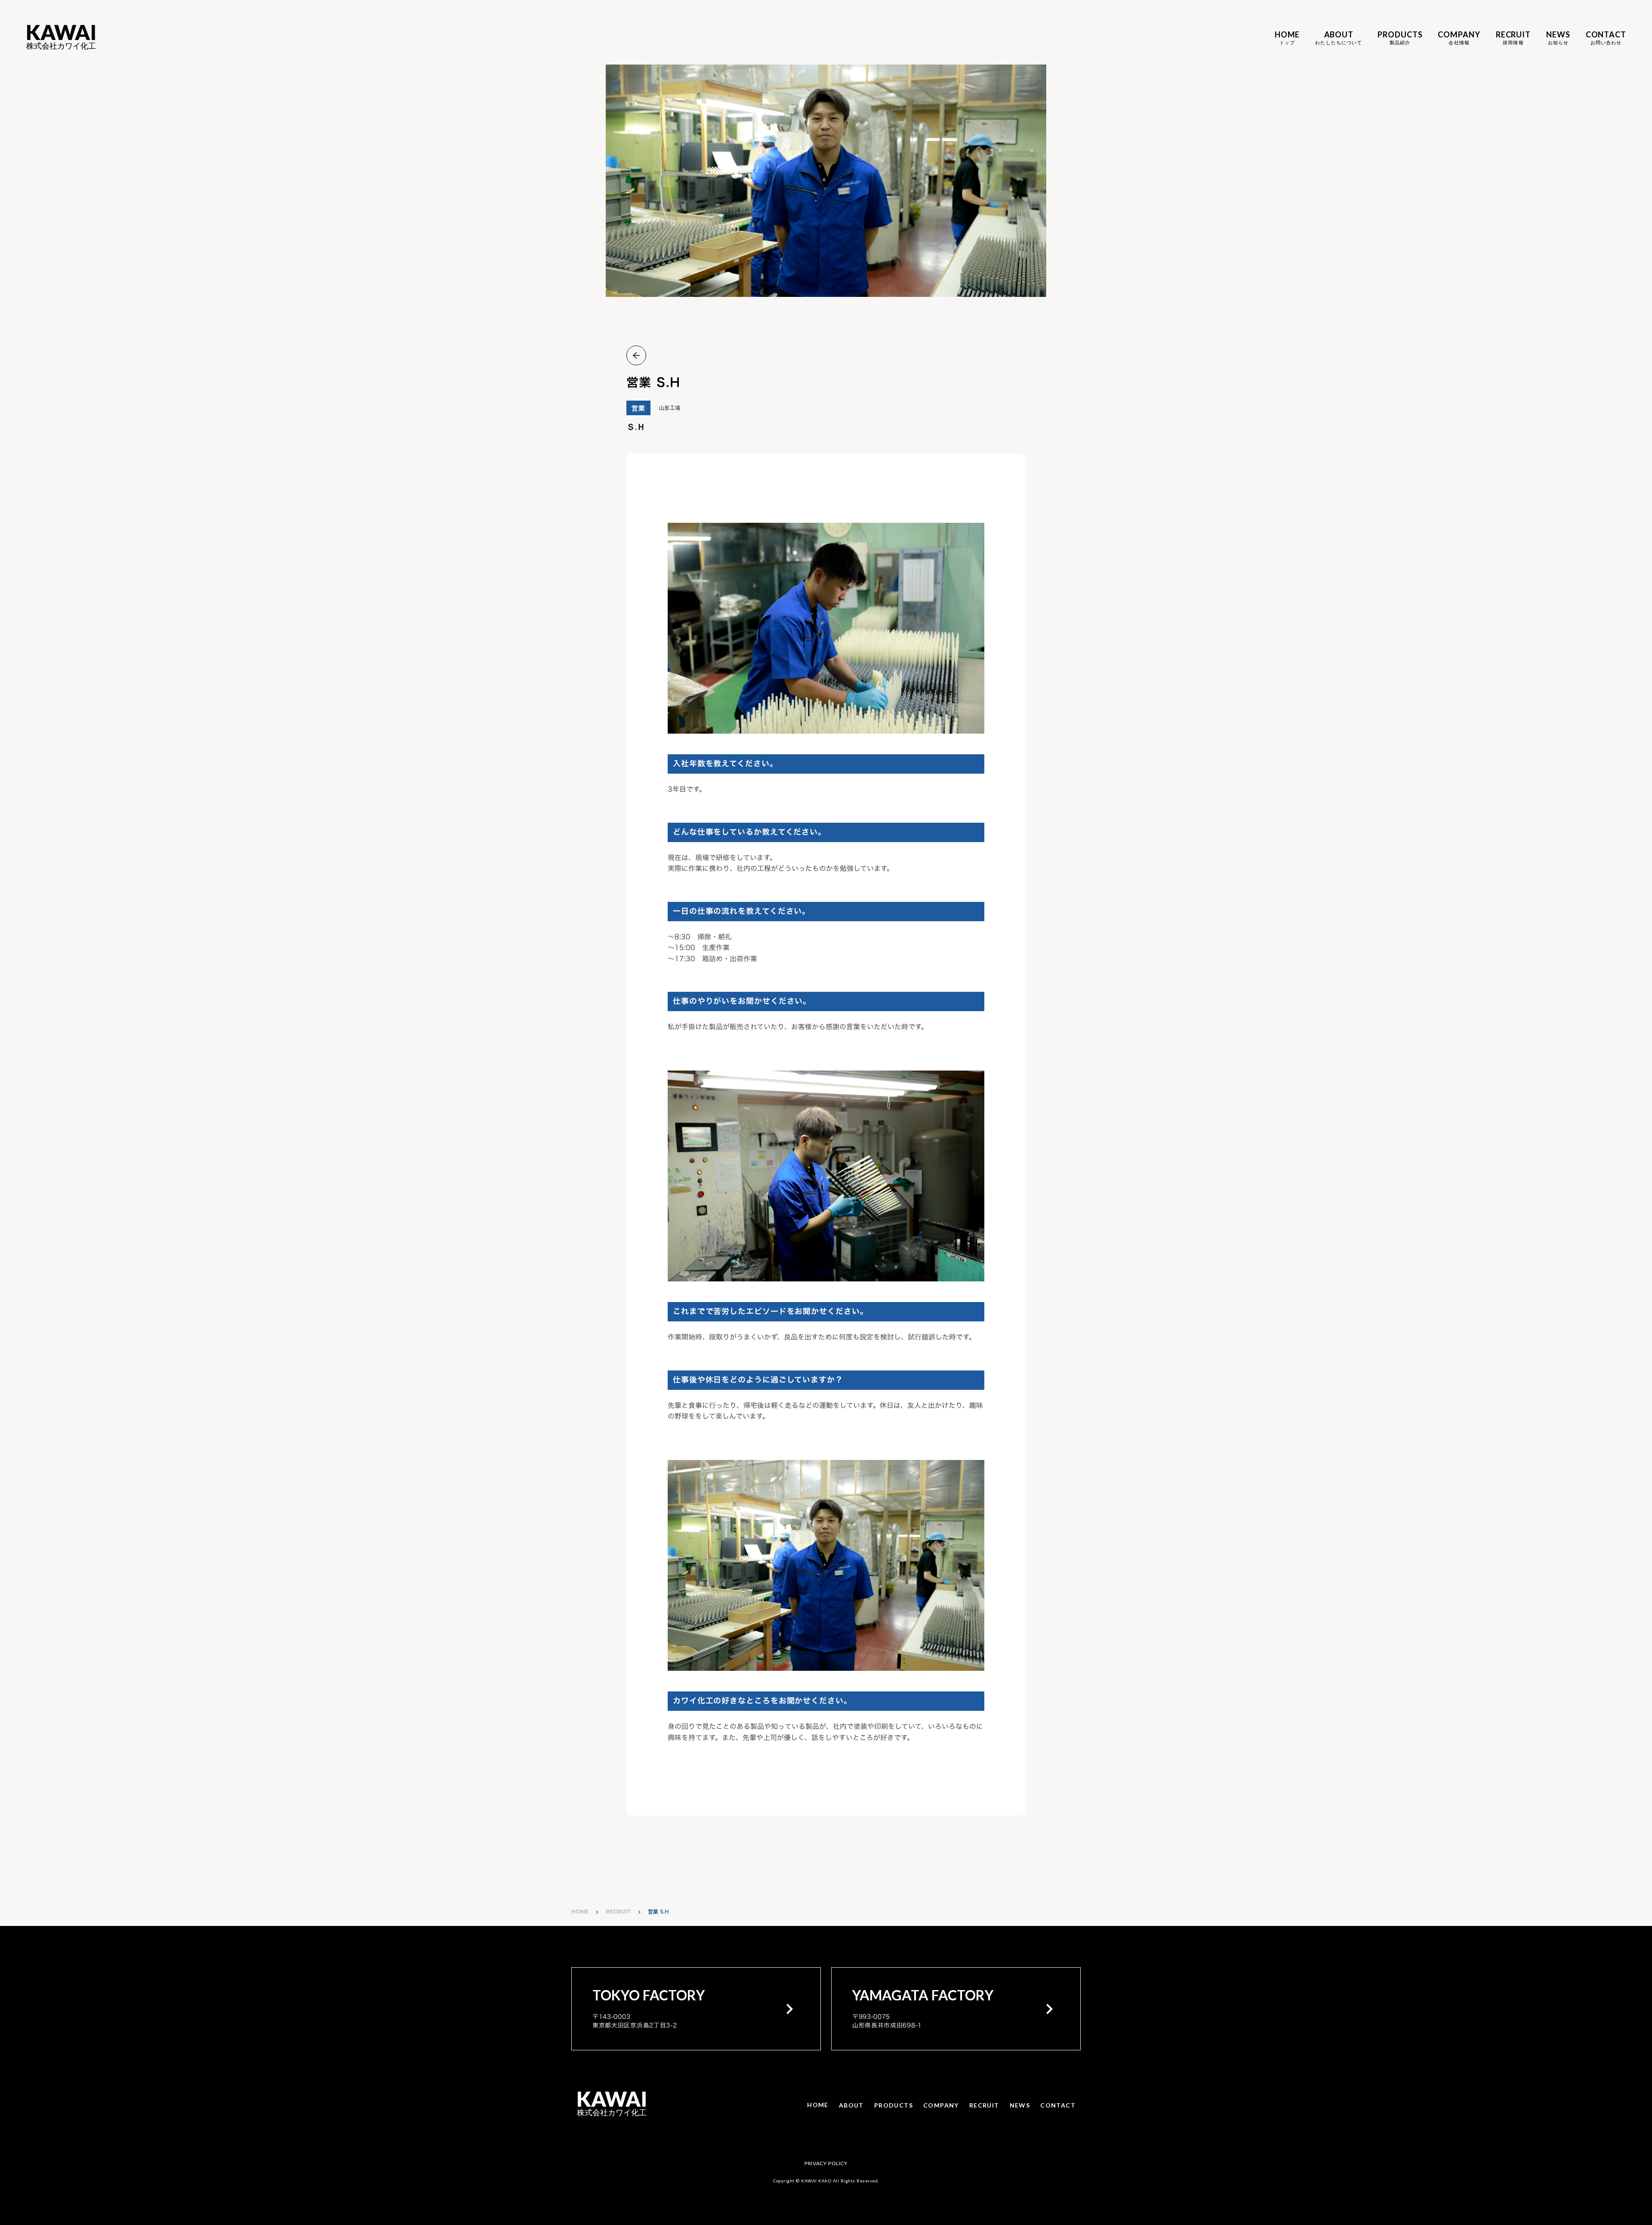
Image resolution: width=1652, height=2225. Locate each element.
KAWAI (61, 33)
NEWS (1020, 2105)
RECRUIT (618, 1912)
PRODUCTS (894, 2105)
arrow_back (636, 355)
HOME (580, 1912)
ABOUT (851, 2105)
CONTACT (1058, 2105)
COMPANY (941, 2105)
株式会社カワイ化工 (61, 46)
